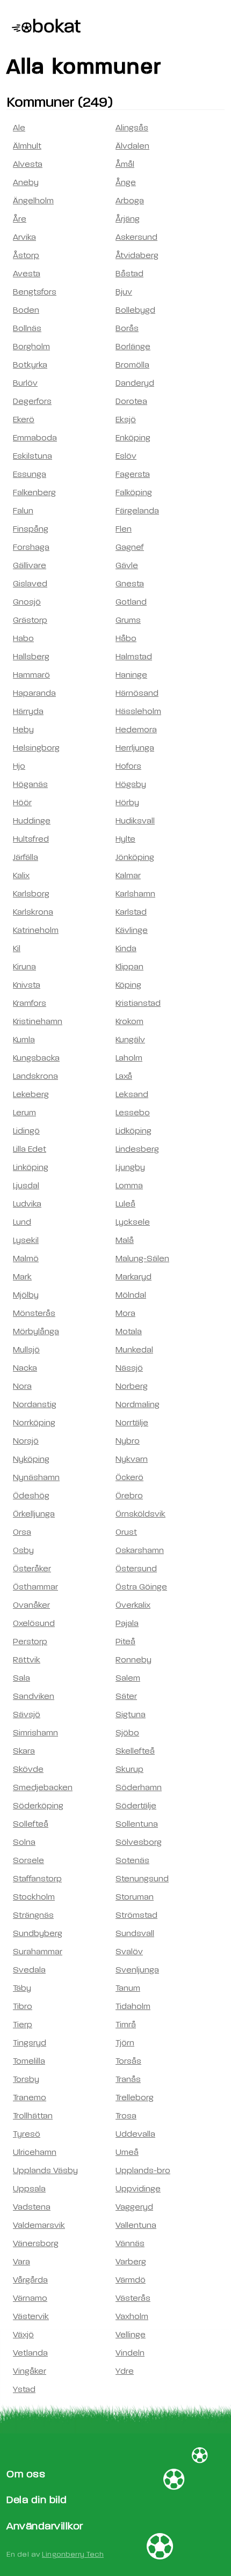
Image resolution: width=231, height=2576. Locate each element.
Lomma (129, 1186)
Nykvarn (132, 1459)
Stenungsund (142, 1879)
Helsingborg (36, 748)
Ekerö (24, 419)
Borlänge (133, 347)
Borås (127, 328)
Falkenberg (34, 492)
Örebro (129, 1496)
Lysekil (26, 1240)
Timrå (126, 2025)
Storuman (135, 1897)
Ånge (126, 182)
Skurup (129, 1769)
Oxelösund (34, 1623)
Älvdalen (132, 146)
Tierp (23, 2025)
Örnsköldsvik (140, 1514)
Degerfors (32, 401)
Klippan (129, 967)
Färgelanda (137, 511)
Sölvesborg (139, 1842)
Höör (22, 803)
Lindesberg (137, 1149)
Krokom (129, 1021)
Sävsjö (27, 1714)
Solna (24, 1842)
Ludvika (27, 1204)
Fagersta (133, 474)
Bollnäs (27, 328)
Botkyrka (30, 365)
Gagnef (130, 547)
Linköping (31, 1167)
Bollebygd (135, 310)
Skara (24, 1751)
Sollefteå (31, 1824)
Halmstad (134, 657)
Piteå (125, 1642)
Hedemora (136, 730)
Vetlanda (30, 2353)
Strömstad (136, 1915)
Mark (22, 1277)
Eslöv (126, 456)
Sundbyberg (38, 1933)
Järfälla (26, 857)
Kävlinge (132, 930)
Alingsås (132, 128)
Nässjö (129, 1368)
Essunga (30, 474)
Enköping (133, 438)
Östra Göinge (141, 1587)
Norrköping (34, 1423)
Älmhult (27, 146)
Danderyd (135, 383)
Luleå (125, 1204)
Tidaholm (133, 2006)
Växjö (23, 2335)
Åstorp (26, 255)
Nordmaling (138, 1404)
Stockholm (34, 1897)
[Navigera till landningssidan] (44, 27)
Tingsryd (30, 2043)
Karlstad (131, 912)
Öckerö (129, 1477)
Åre (20, 219)
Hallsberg (31, 657)
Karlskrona (33, 912)
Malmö (26, 1258)
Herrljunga (135, 748)
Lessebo (133, 1113)
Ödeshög (31, 1496)
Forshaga (31, 547)
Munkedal (134, 1350)
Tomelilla (29, 2061)
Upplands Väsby (45, 2170)
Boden (26, 310)
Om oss (26, 2474)
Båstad (129, 274)
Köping (128, 985)
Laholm (129, 1058)
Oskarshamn (140, 1550)
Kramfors (30, 1003)
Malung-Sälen (142, 1258)
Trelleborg (135, 2097)
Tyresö (27, 2134)
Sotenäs (132, 1860)
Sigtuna (131, 1714)
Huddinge (32, 821)
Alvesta (28, 164)
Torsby (26, 2079)
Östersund (136, 1569)
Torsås (128, 2061)
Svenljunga (137, 1970)
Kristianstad (138, 1003)
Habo (23, 638)
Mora (125, 1313)
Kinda (126, 948)
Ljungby (130, 1167)
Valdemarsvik (39, 2225)
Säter (126, 1696)
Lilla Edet (30, 1149)
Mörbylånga (36, 1331)
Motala (129, 1331)
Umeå (127, 2152)
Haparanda (34, 693)
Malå (125, 1240)
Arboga (130, 201)
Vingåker (30, 2371)
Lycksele (133, 1222)
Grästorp (30, 620)
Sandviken (34, 1696)
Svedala (29, 1970)
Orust (126, 1532)
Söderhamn (139, 1787)
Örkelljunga (34, 1514)
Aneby (26, 182)
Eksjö (126, 419)
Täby (22, 1988)
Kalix (21, 875)
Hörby (127, 803)
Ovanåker (31, 1605)
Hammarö (31, 675)
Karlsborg (31, 894)
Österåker (32, 1569)
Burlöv (25, 383)
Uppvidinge (138, 2189)
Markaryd (133, 1277)
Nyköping (31, 1459)
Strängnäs (33, 1915)
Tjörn (125, 2043)
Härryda (28, 711)
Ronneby (133, 1660)
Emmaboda (35, 438)
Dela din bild (37, 2500)
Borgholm (31, 347)
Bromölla (132, 365)
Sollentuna (137, 1824)
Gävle (127, 565)
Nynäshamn (36, 1477)
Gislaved (30, 584)
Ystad (24, 2389)
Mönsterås (34, 1313)
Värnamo (30, 2298)
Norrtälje (132, 1423)
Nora (22, 1386)
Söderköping (38, 1806)
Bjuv (124, 292)
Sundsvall (135, 1933)
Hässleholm (138, 711)
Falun (23, 511)
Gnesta (130, 584)
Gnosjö (27, 602)
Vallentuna (136, 2225)
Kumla (24, 1040)
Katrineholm (36, 930)
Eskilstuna (33, 456)
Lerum (24, 1113)
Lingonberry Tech (73, 2554)
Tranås (128, 2079)
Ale (19, 128)
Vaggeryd (134, 2207)
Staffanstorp (37, 1879)
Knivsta (27, 985)
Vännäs (130, 2243)
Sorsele (28, 1860)
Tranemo (30, 2097)
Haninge (131, 675)
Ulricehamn (35, 2152)
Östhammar (35, 1587)
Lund (22, 1222)
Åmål (125, 164)
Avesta (27, 274)
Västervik (31, 2316)
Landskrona (35, 1076)
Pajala (127, 1623)
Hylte (125, 839)
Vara (21, 2262)
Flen (124, 529)
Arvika (24, 237)
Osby (23, 1550)
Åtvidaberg (137, 255)
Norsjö (26, 1441)
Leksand (132, 1094)
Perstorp (30, 1642)
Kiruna (24, 967)
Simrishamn (35, 1733)
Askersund (136, 237)
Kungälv (130, 1040)
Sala (21, 1678)
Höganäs (30, 784)
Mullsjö (26, 1350)
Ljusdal (26, 1186)
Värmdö (131, 2280)
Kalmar (128, 875)
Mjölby (26, 1295)
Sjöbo (127, 1733)
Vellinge (131, 2335)
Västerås (133, 2298)
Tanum (128, 1988)
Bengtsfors (35, 292)
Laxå (124, 1076)
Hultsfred (31, 839)
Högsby (131, 784)
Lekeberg (31, 1094)
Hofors (128, 766)
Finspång (31, 529)
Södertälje (136, 1806)
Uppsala (29, 2189)
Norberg (132, 1386)
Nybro (128, 1441)
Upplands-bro (143, 2170)
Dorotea (131, 401)
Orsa (22, 1532)
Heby (23, 730)
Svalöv (129, 1952)
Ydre (125, 2371)
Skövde (28, 1769)
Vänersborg (36, 2243)
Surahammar (38, 1952)
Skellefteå (135, 1751)
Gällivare (30, 565)
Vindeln (130, 2353)
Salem (128, 1678)
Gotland (131, 602)
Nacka (25, 1368)
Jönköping (135, 857)
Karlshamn (135, 894)
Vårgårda (30, 2280)
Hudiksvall (135, 821)
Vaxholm (132, 2316)
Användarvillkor (45, 2526)
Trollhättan (33, 2116)
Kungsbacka (36, 1058)
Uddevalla (135, 2134)
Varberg (131, 2262)
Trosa (126, 2116)
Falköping (134, 492)
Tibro (23, 2006)
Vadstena (32, 2207)
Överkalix (133, 1605)
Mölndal (131, 1295)
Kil (17, 948)
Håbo (126, 638)
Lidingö (26, 1131)
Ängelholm (33, 201)
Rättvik (27, 1660)
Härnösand (137, 693)
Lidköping (133, 1131)
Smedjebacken (43, 1787)
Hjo (19, 766)
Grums (128, 620)
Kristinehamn (38, 1021)
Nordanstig (35, 1404)
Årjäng (128, 219)
